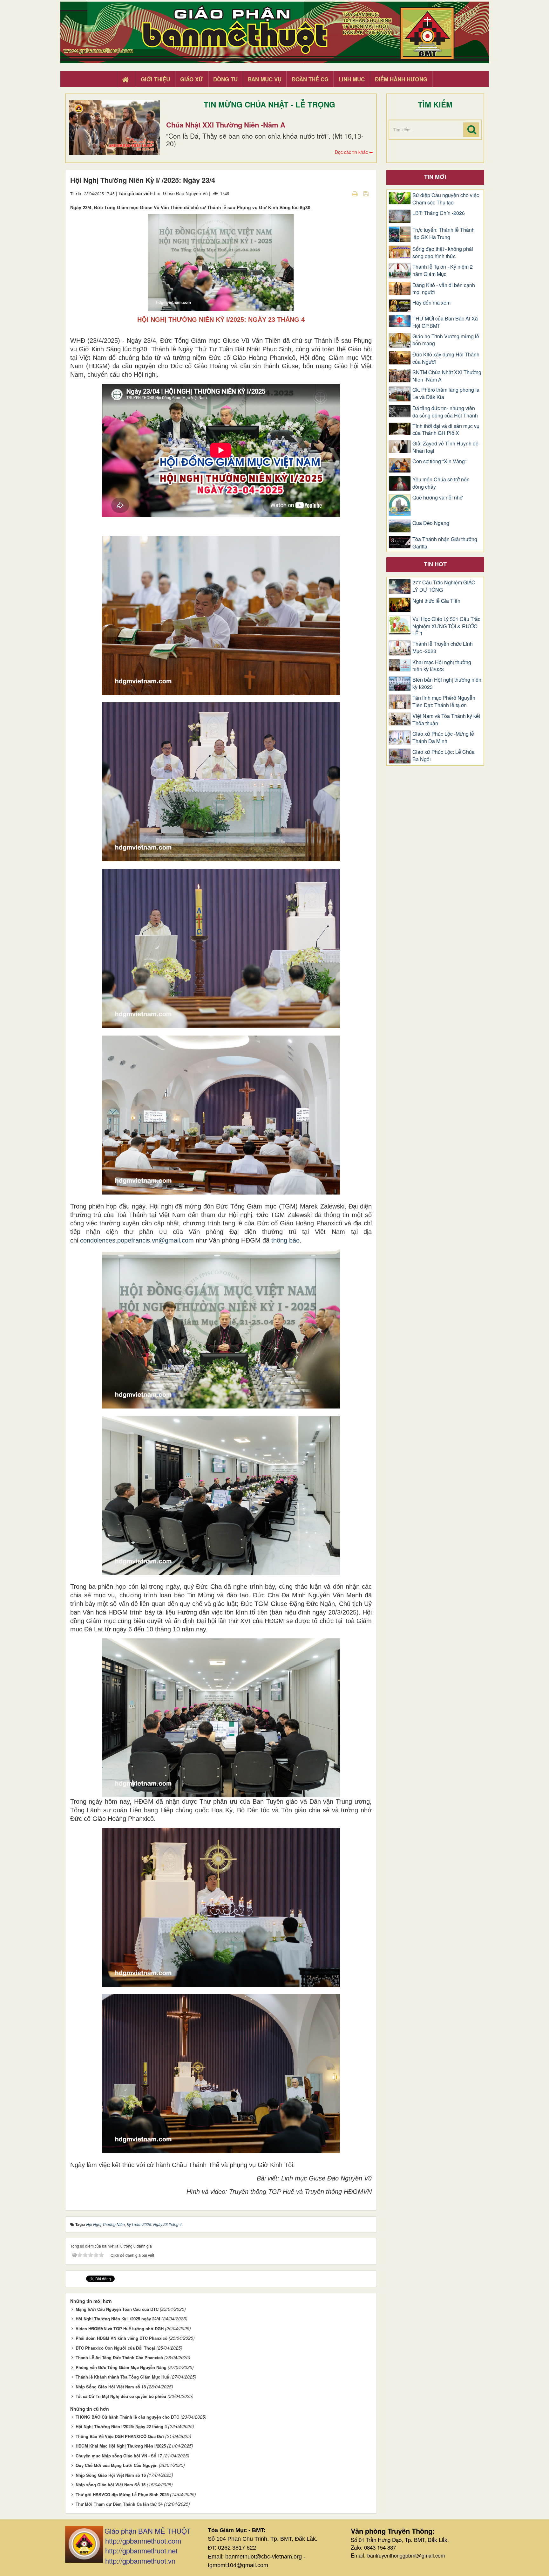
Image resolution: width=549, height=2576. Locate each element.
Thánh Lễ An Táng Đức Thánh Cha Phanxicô (119, 2357)
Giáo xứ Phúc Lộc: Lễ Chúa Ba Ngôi (444, 756)
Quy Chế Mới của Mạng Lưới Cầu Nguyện (117, 2465)
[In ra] (356, 193)
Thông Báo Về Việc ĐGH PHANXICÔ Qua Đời (120, 2436)
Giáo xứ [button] (192, 79)
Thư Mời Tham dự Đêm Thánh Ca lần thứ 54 (119, 2504)
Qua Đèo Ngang (431, 523)
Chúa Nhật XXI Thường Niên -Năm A (226, 125)
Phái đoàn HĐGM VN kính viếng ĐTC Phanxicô (122, 2338)
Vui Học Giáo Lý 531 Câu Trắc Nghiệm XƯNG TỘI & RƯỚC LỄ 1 (446, 626)
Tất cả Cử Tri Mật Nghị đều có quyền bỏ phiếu (121, 2396)
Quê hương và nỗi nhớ (437, 498)
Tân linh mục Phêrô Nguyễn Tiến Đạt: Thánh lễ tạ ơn (444, 702)
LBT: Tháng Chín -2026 (439, 213)
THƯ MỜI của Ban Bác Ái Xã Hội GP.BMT (445, 322)
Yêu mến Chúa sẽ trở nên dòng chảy (441, 483)
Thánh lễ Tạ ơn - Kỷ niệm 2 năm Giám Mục (443, 270)
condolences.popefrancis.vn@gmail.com (137, 1240)
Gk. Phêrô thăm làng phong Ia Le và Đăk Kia (446, 393)
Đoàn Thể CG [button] (310, 79)
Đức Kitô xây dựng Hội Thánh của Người (446, 358)
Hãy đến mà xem (431, 303)
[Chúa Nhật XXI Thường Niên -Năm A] (114, 127)
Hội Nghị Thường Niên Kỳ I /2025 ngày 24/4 (118, 2319)
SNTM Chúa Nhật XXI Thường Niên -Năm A (447, 376)
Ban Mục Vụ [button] (265, 79)
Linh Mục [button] (352, 79)
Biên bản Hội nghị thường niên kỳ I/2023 (447, 683)
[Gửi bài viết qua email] (344, 193)
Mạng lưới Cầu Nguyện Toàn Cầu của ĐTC (117, 2309)
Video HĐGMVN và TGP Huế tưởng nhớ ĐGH (120, 2328)
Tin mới (435, 177)
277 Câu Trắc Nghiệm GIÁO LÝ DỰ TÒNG (444, 586)
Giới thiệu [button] (155, 79)
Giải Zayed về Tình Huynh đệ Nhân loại (445, 447)
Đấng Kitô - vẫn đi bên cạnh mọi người (444, 289)
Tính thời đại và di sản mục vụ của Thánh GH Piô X (446, 430)
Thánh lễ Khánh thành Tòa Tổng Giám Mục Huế (122, 2377)
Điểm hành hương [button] (401, 79)
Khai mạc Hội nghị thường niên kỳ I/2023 (442, 666)
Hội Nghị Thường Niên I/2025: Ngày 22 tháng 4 (121, 2426)
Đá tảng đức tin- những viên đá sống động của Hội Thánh (445, 412)
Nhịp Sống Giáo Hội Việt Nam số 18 (111, 2387)
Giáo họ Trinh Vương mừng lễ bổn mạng (446, 340)
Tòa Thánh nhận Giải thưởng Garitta (445, 543)
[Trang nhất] (126, 79)
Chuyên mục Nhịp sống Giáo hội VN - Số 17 (119, 2456)
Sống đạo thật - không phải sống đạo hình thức (443, 253)
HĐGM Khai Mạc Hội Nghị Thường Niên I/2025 (121, 2446)
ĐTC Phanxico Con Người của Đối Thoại (115, 2348)
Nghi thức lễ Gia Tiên (436, 601)
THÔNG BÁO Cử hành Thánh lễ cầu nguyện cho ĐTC (127, 2417)
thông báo (285, 1240)
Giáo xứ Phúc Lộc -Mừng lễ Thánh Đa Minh (443, 737)
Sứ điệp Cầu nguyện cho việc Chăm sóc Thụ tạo (446, 199)
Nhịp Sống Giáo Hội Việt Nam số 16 (111, 2475)
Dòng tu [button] (225, 79)
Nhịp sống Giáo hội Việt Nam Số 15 (111, 2485)
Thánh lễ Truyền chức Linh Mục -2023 (443, 647)
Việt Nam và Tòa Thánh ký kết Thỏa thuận (446, 720)
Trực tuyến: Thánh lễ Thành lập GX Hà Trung (444, 234)
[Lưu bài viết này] (367, 193)
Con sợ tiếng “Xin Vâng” (439, 461)
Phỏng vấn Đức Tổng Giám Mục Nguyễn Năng (121, 2367)
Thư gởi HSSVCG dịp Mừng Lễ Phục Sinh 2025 (122, 2494)
